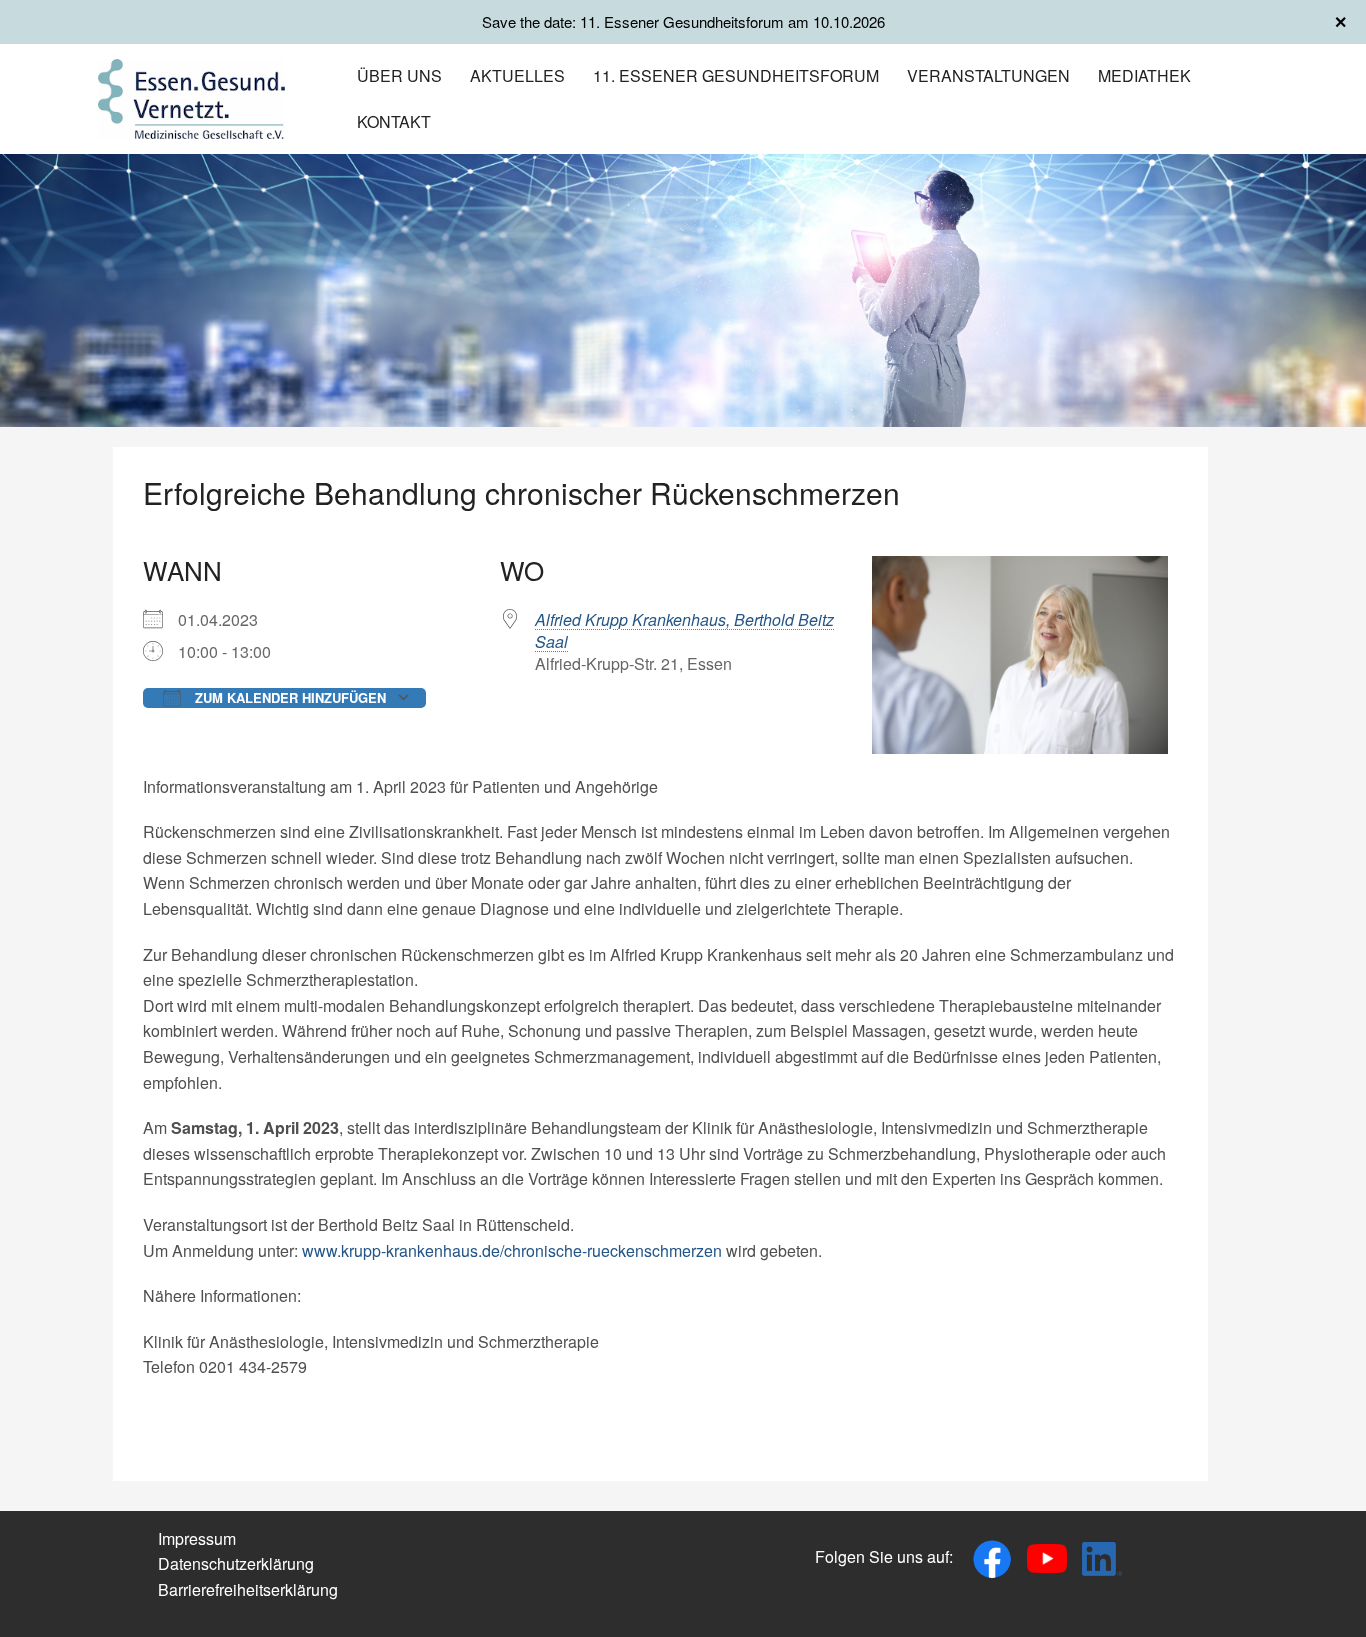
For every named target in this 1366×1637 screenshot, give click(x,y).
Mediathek (1144, 75)
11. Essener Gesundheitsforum (736, 75)
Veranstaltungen (988, 75)
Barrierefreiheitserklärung (248, 1589)
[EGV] (191, 96)
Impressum (197, 1538)
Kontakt (394, 121)
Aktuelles (517, 75)
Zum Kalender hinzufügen (288, 697)
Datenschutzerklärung (236, 1563)
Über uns (399, 75)
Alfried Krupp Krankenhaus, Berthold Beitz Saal (684, 630)
